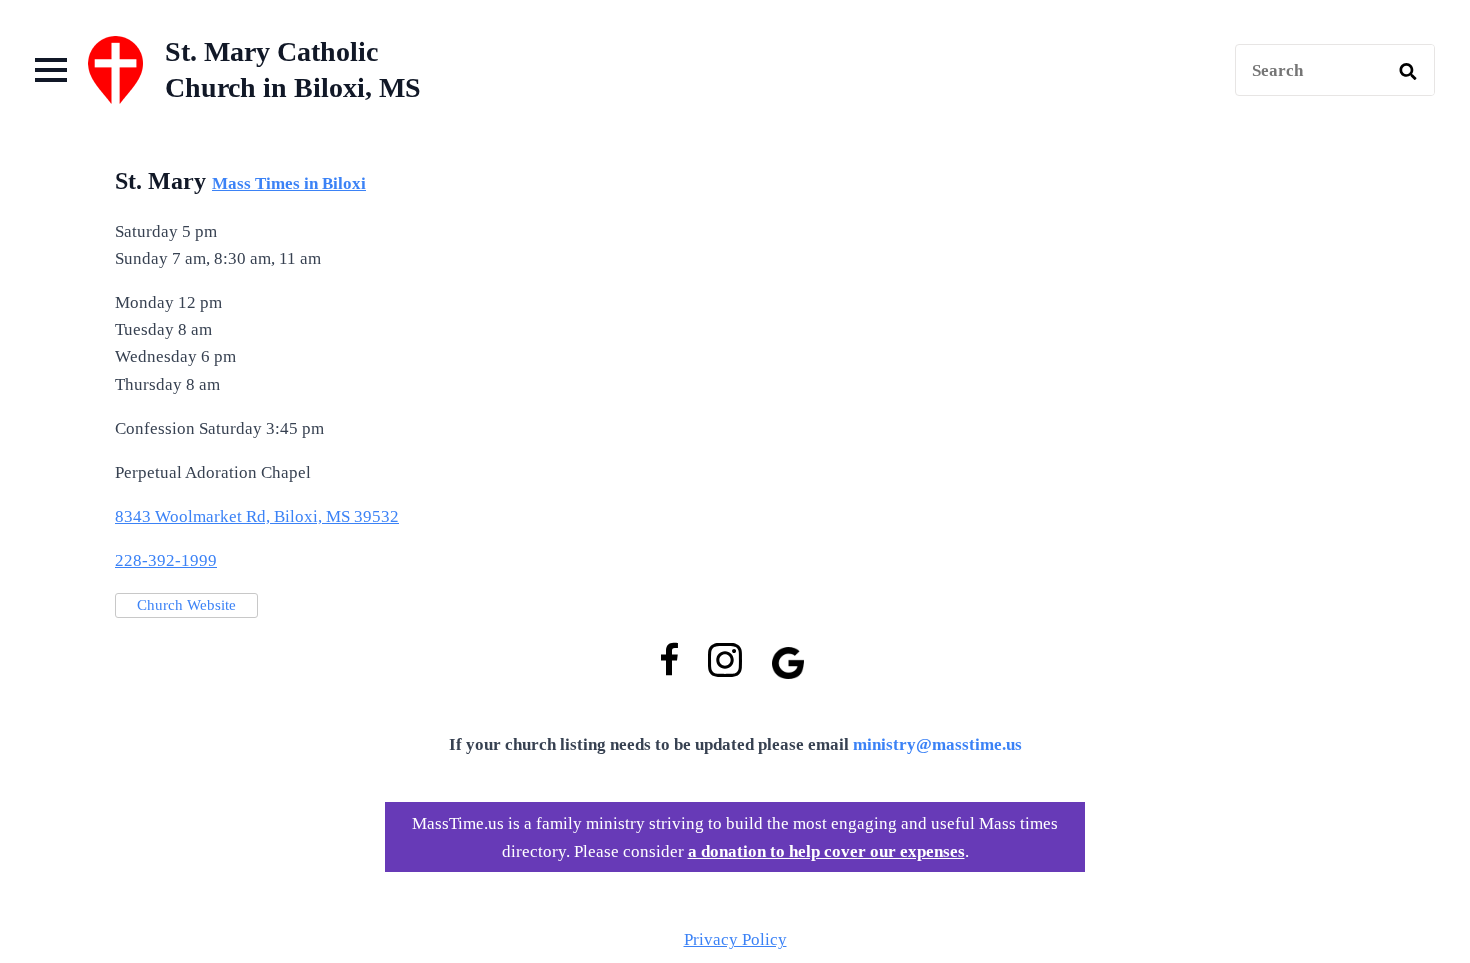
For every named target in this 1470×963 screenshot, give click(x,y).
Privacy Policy (735, 939)
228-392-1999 (166, 560)
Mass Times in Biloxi (289, 183)
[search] (1408, 71)
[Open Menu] (51, 70)
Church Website (186, 605)
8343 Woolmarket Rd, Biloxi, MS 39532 (257, 516)
